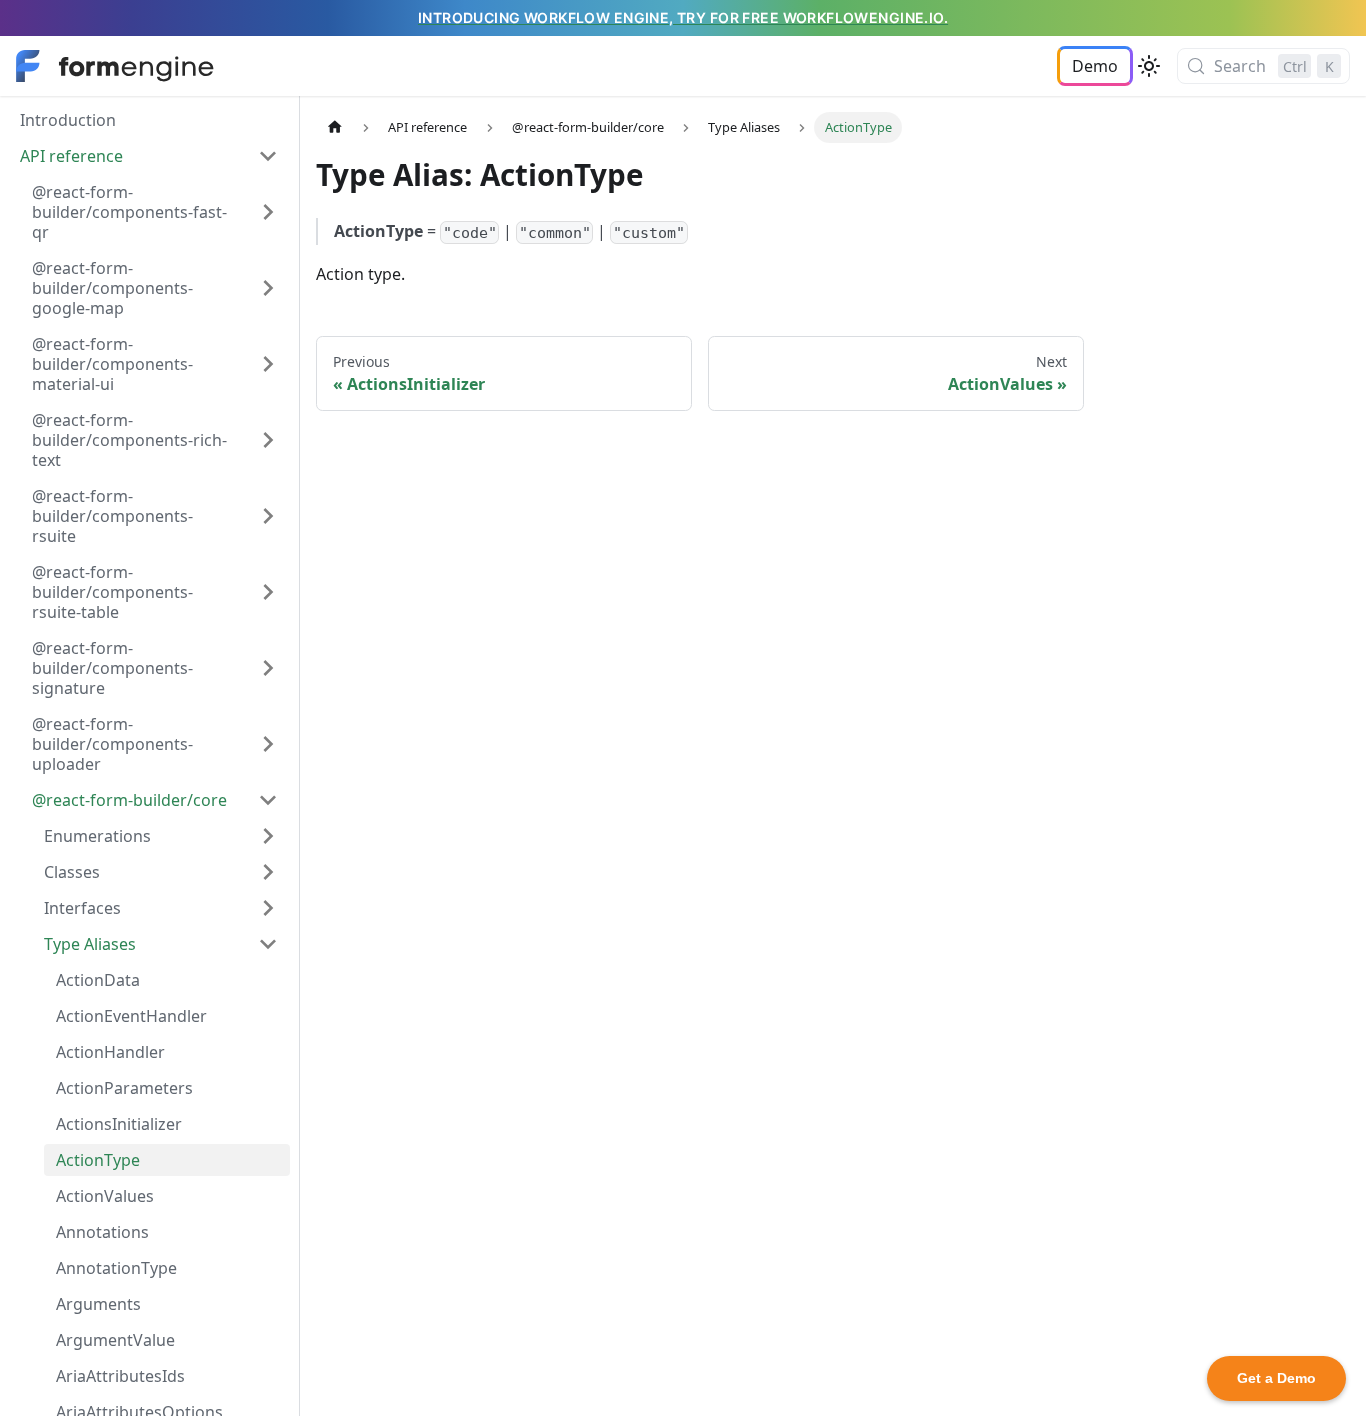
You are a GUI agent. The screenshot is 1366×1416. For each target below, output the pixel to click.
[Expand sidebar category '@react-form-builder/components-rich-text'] (268, 440)
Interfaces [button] (82, 908)
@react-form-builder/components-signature (112, 668)
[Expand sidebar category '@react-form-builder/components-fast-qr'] (268, 212)
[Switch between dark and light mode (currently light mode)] (1149, 66)
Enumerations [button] (97, 836)
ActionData (98, 980)
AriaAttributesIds (120, 1376)
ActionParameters (124, 1088)
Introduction (68, 120)
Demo (1095, 66)
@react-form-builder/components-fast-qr (129, 212)
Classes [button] (72, 872)
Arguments (98, 1304)
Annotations (102, 1232)
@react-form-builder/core (129, 800)
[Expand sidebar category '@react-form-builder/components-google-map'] (268, 288)
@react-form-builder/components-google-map (112, 288)
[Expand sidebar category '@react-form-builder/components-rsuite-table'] (268, 592)
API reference (71, 156)
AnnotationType (116, 1268)
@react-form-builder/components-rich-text (129, 440)
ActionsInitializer (119, 1124)
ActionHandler (110, 1052)
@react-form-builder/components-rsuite (112, 516)
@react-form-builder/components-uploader (112, 744)
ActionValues (105, 1196)
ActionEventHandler (131, 1016)
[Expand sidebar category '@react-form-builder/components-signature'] (268, 668)
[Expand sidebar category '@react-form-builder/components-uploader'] (268, 744)
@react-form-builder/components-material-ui (112, 364)
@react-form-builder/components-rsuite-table (112, 592)
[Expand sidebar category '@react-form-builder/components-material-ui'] (268, 364)
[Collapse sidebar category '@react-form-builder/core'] (268, 800)
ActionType (98, 1160)
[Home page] (335, 127)
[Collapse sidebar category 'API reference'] (268, 156)
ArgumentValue (115, 1340)
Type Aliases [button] (90, 944)
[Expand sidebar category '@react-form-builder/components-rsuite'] (268, 516)
